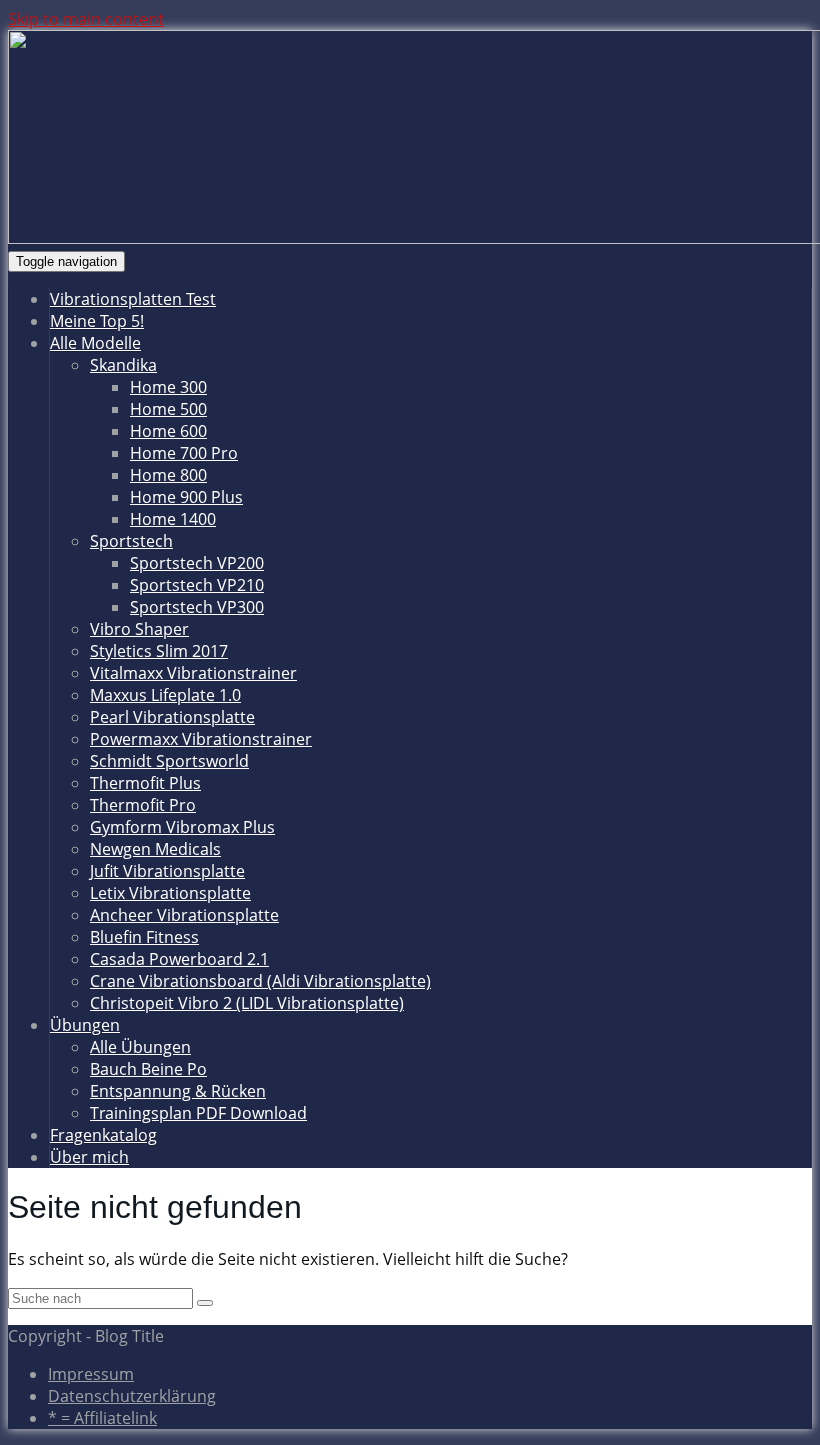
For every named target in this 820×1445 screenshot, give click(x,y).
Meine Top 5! (97, 321)
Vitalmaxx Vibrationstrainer (193, 673)
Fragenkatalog (103, 1135)
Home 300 (168, 387)
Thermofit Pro (143, 805)
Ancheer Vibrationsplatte (184, 915)
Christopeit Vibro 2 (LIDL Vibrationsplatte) (247, 1003)
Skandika (123, 365)
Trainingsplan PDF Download (198, 1113)
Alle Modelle (95, 343)
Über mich (89, 1157)
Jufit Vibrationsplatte (167, 871)
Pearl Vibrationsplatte (172, 717)
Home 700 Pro (184, 453)
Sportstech (131, 541)
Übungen (85, 1025)
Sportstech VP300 (197, 607)
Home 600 (168, 431)
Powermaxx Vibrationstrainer (201, 739)
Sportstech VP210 (197, 585)
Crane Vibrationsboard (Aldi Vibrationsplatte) (260, 981)
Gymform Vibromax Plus (182, 827)
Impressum (91, 1374)
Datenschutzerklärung (132, 1396)
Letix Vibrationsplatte (170, 893)
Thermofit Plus (145, 783)
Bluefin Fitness (144, 937)
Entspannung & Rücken (178, 1091)
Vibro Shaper (139, 629)
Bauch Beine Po (148, 1069)
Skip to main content (86, 19)
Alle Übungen (140, 1047)
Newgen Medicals (155, 849)
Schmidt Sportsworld (169, 761)
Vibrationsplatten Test (133, 299)
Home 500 (168, 409)
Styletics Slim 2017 (159, 651)
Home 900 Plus (186, 497)
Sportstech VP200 (197, 563)
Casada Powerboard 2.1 (179, 959)
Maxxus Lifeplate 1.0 (165, 695)
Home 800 (168, 475)
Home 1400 (173, 519)
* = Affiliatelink (102, 1418)
